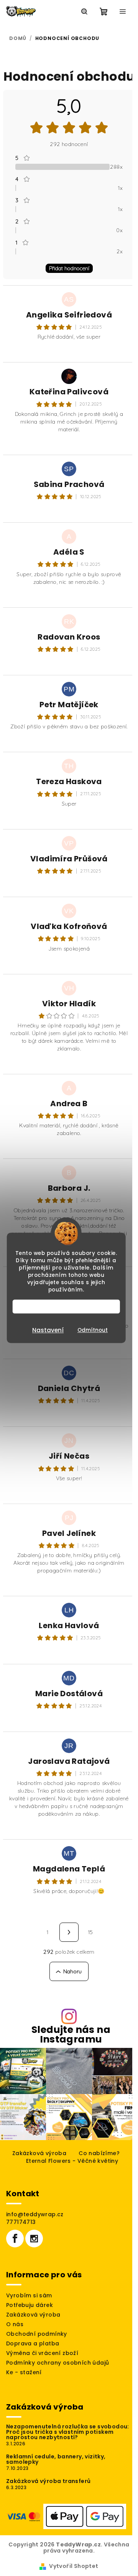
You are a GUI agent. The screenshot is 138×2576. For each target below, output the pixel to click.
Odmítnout (93, 1330)
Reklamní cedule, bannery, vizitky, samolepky (56, 2459)
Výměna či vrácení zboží (42, 2353)
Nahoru (73, 1971)
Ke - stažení (24, 2372)
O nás (15, 2324)
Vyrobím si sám (29, 2295)
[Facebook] (15, 2239)
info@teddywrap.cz (35, 2214)
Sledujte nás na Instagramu (71, 2034)
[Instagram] (34, 2239)
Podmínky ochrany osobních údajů (58, 2363)
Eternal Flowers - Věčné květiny (72, 2161)
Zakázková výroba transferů (48, 2481)
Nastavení (48, 1330)
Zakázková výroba (39, 2153)
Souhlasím (70, 1307)
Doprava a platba (33, 2343)
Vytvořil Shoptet (74, 2566)
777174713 (21, 2222)
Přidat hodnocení (69, 268)
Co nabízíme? (99, 2153)
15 (90, 1932)
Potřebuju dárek (30, 2305)
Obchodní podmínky (37, 2334)
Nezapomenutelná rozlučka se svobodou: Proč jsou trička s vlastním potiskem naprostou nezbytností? (68, 2432)
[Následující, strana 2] (69, 1932)
